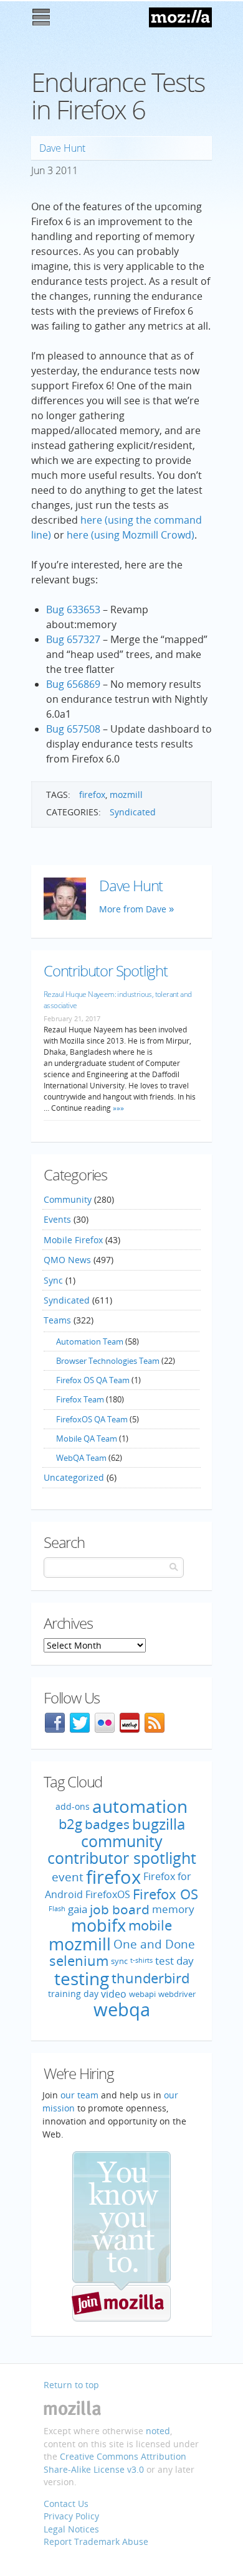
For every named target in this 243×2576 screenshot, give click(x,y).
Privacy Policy (71, 2516)
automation (140, 1806)
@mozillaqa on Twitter (80, 1723)
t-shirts (141, 1961)
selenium (79, 1961)
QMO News (67, 1260)
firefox (92, 795)
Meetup (130, 1723)
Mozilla (180, 17)
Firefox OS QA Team (93, 1380)
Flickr (105, 1723)
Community (68, 1199)
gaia (78, 1909)
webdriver (177, 1994)
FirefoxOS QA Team (92, 1419)
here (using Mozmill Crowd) (131, 535)
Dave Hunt (62, 148)
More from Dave (133, 909)
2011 (67, 170)
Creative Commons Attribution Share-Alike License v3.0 (115, 2463)
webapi (142, 1994)
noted (158, 2431)
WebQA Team (81, 1458)
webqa (122, 2009)
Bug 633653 (73, 609)
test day (174, 1961)
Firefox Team (80, 1399)
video (114, 1993)
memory (173, 1909)
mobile (150, 1925)
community (122, 1841)
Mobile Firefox (73, 1240)
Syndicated (133, 812)
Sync (53, 1280)
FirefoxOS (108, 1894)
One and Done (154, 1944)
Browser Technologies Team (108, 1361)
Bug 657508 (73, 729)
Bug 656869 (73, 684)
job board (120, 1909)
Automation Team (90, 1341)
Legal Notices (71, 2529)
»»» (117, 1108)
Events (57, 1219)
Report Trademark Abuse (96, 2541)
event (68, 1877)
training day (73, 1994)
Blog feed (155, 1723)
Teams (57, 1320)
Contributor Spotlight (106, 971)
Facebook (55, 1723)
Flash (57, 1909)
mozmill (126, 795)
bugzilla (159, 1824)
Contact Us (66, 2504)
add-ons (73, 1806)
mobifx (98, 1925)
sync (119, 1961)
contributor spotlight (122, 1858)
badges (107, 1824)
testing (82, 1978)
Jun (38, 170)
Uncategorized (74, 1477)
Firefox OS (165, 1894)
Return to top (71, 2385)
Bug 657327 (73, 639)
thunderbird (150, 1978)
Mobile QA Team (87, 1439)
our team (79, 2095)
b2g (70, 1824)
